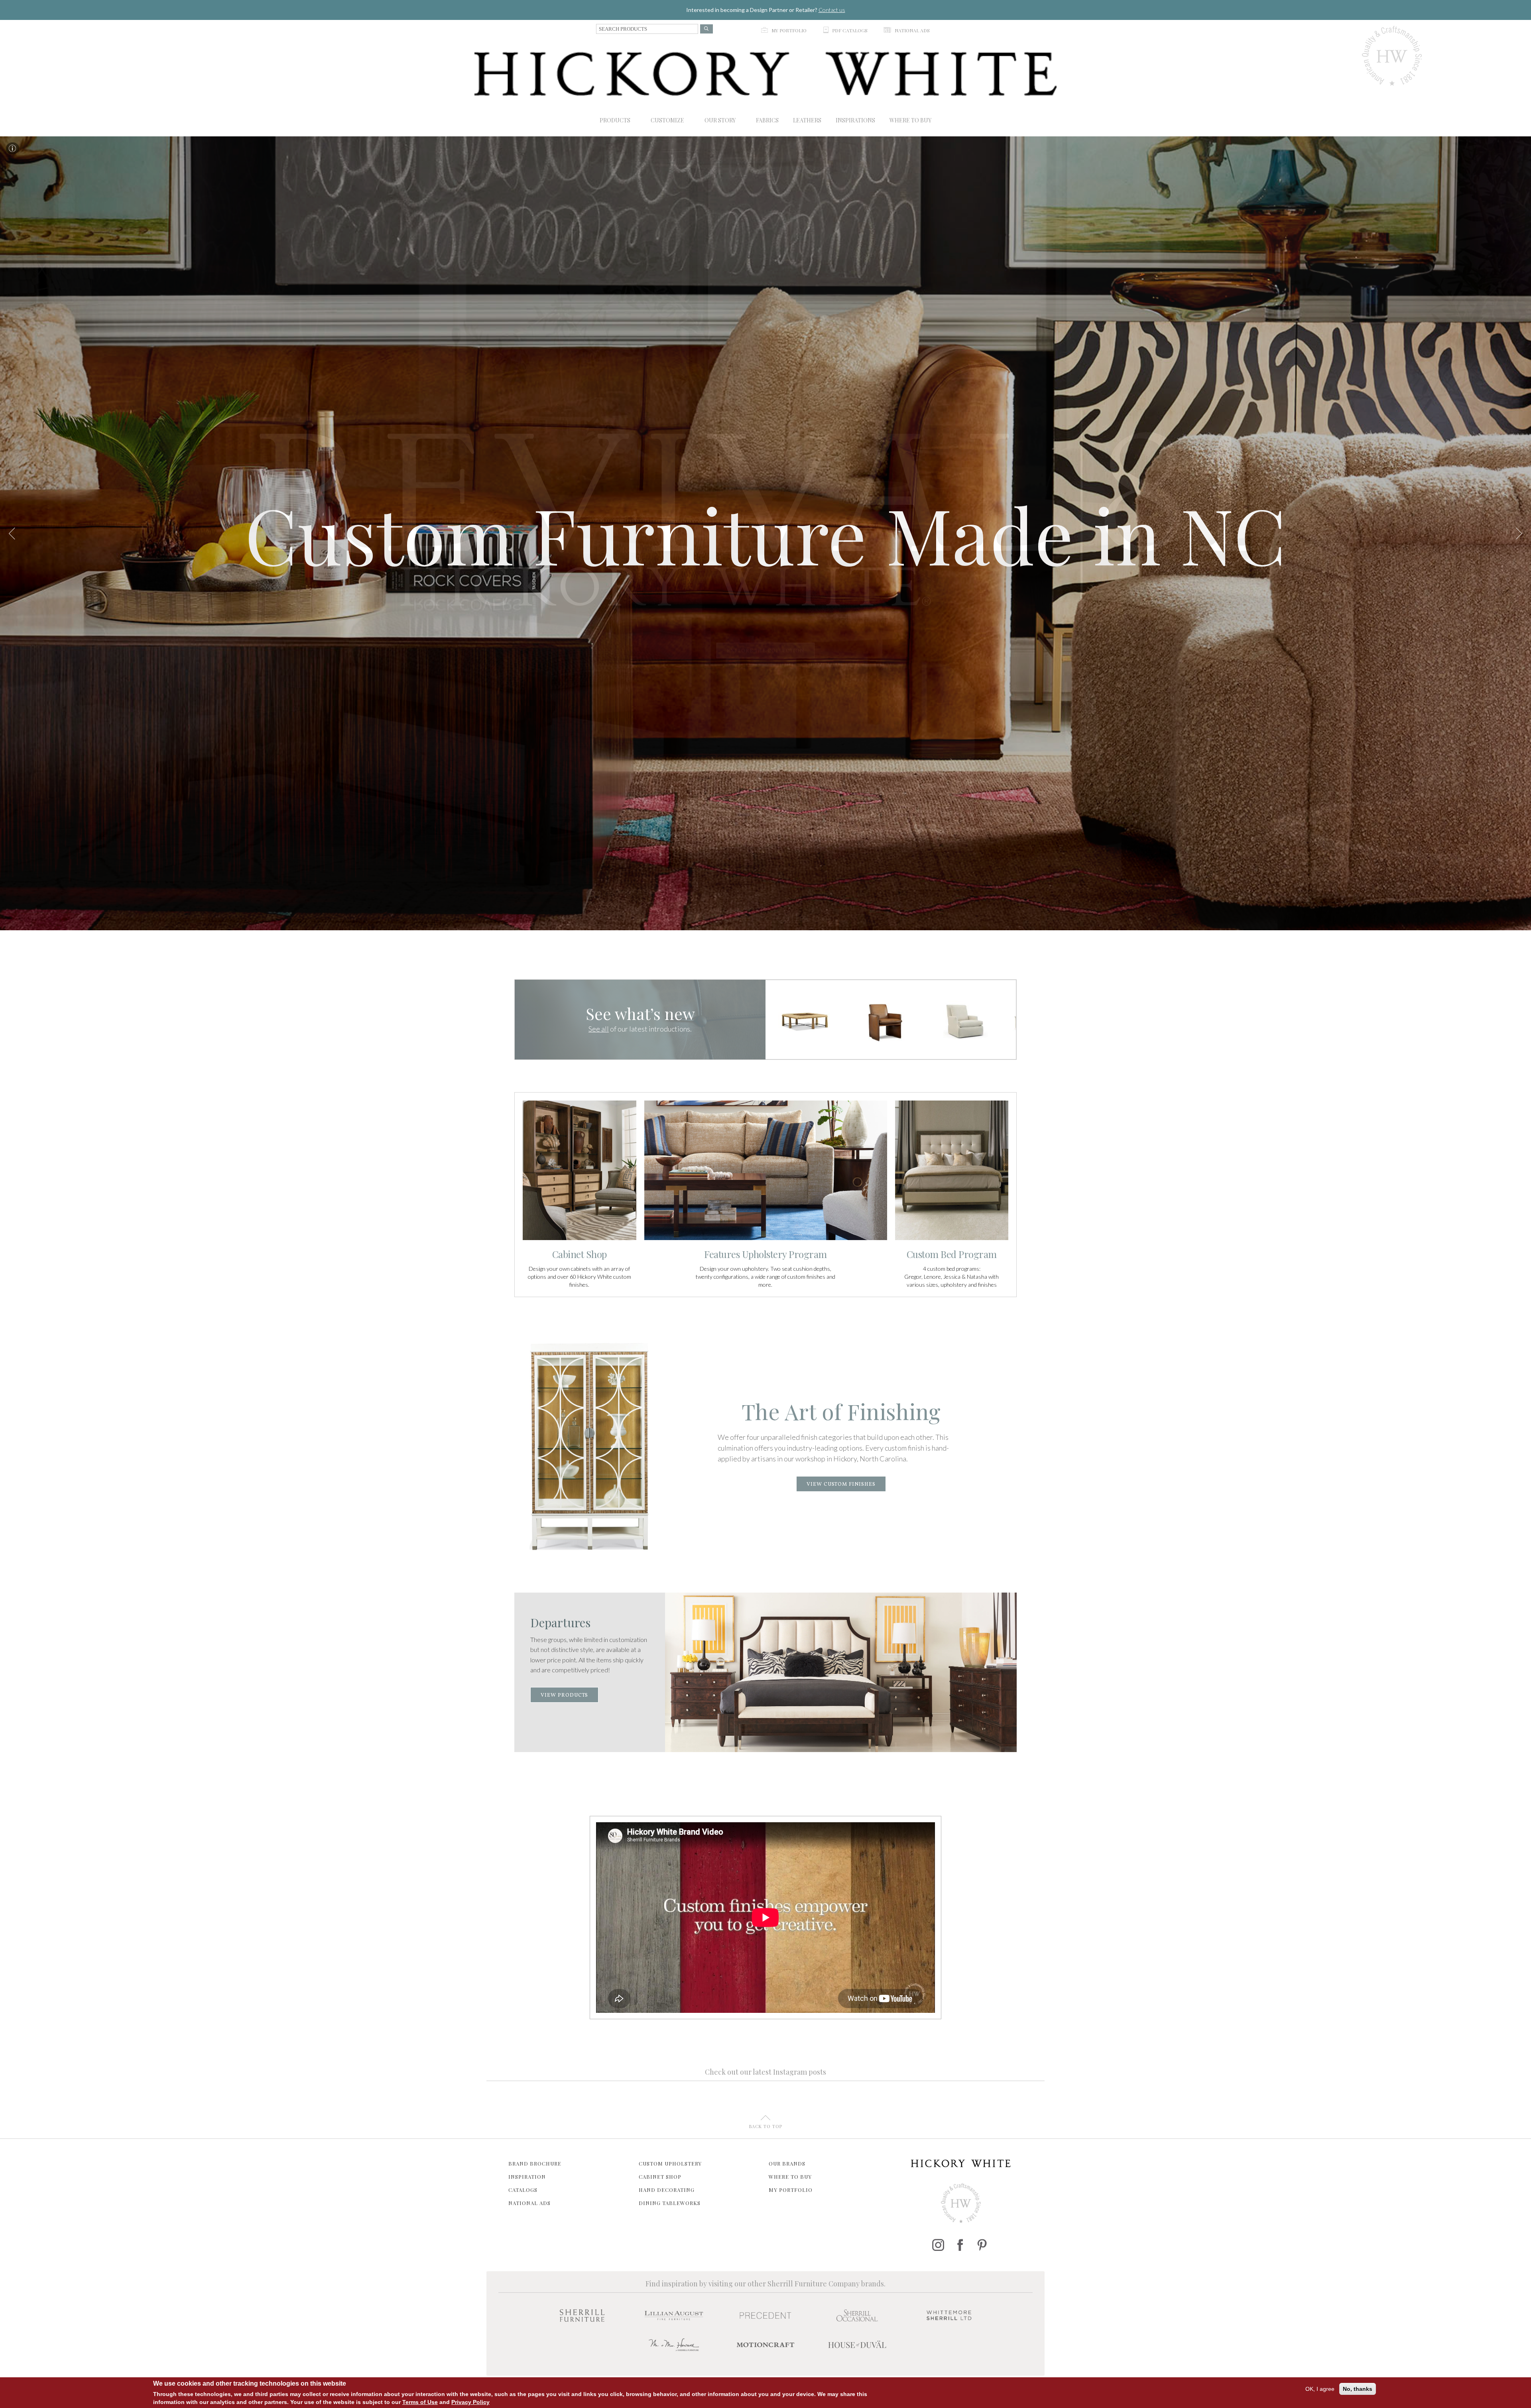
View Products (564, 1695)
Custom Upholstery (670, 2163)
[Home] (765, 74)
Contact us (832, 10)
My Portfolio (791, 2190)
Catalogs (523, 2190)
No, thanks (1358, 2389)
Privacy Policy (470, 2402)
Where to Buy (790, 2177)
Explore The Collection (765, 651)
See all (599, 1029)
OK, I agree (1320, 2389)
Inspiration (527, 2177)
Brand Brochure (535, 2163)
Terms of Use (420, 2402)
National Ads (529, 2203)
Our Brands (787, 2163)
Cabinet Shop (660, 2177)
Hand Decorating (667, 2190)
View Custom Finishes (841, 1485)
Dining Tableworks (670, 2203)
